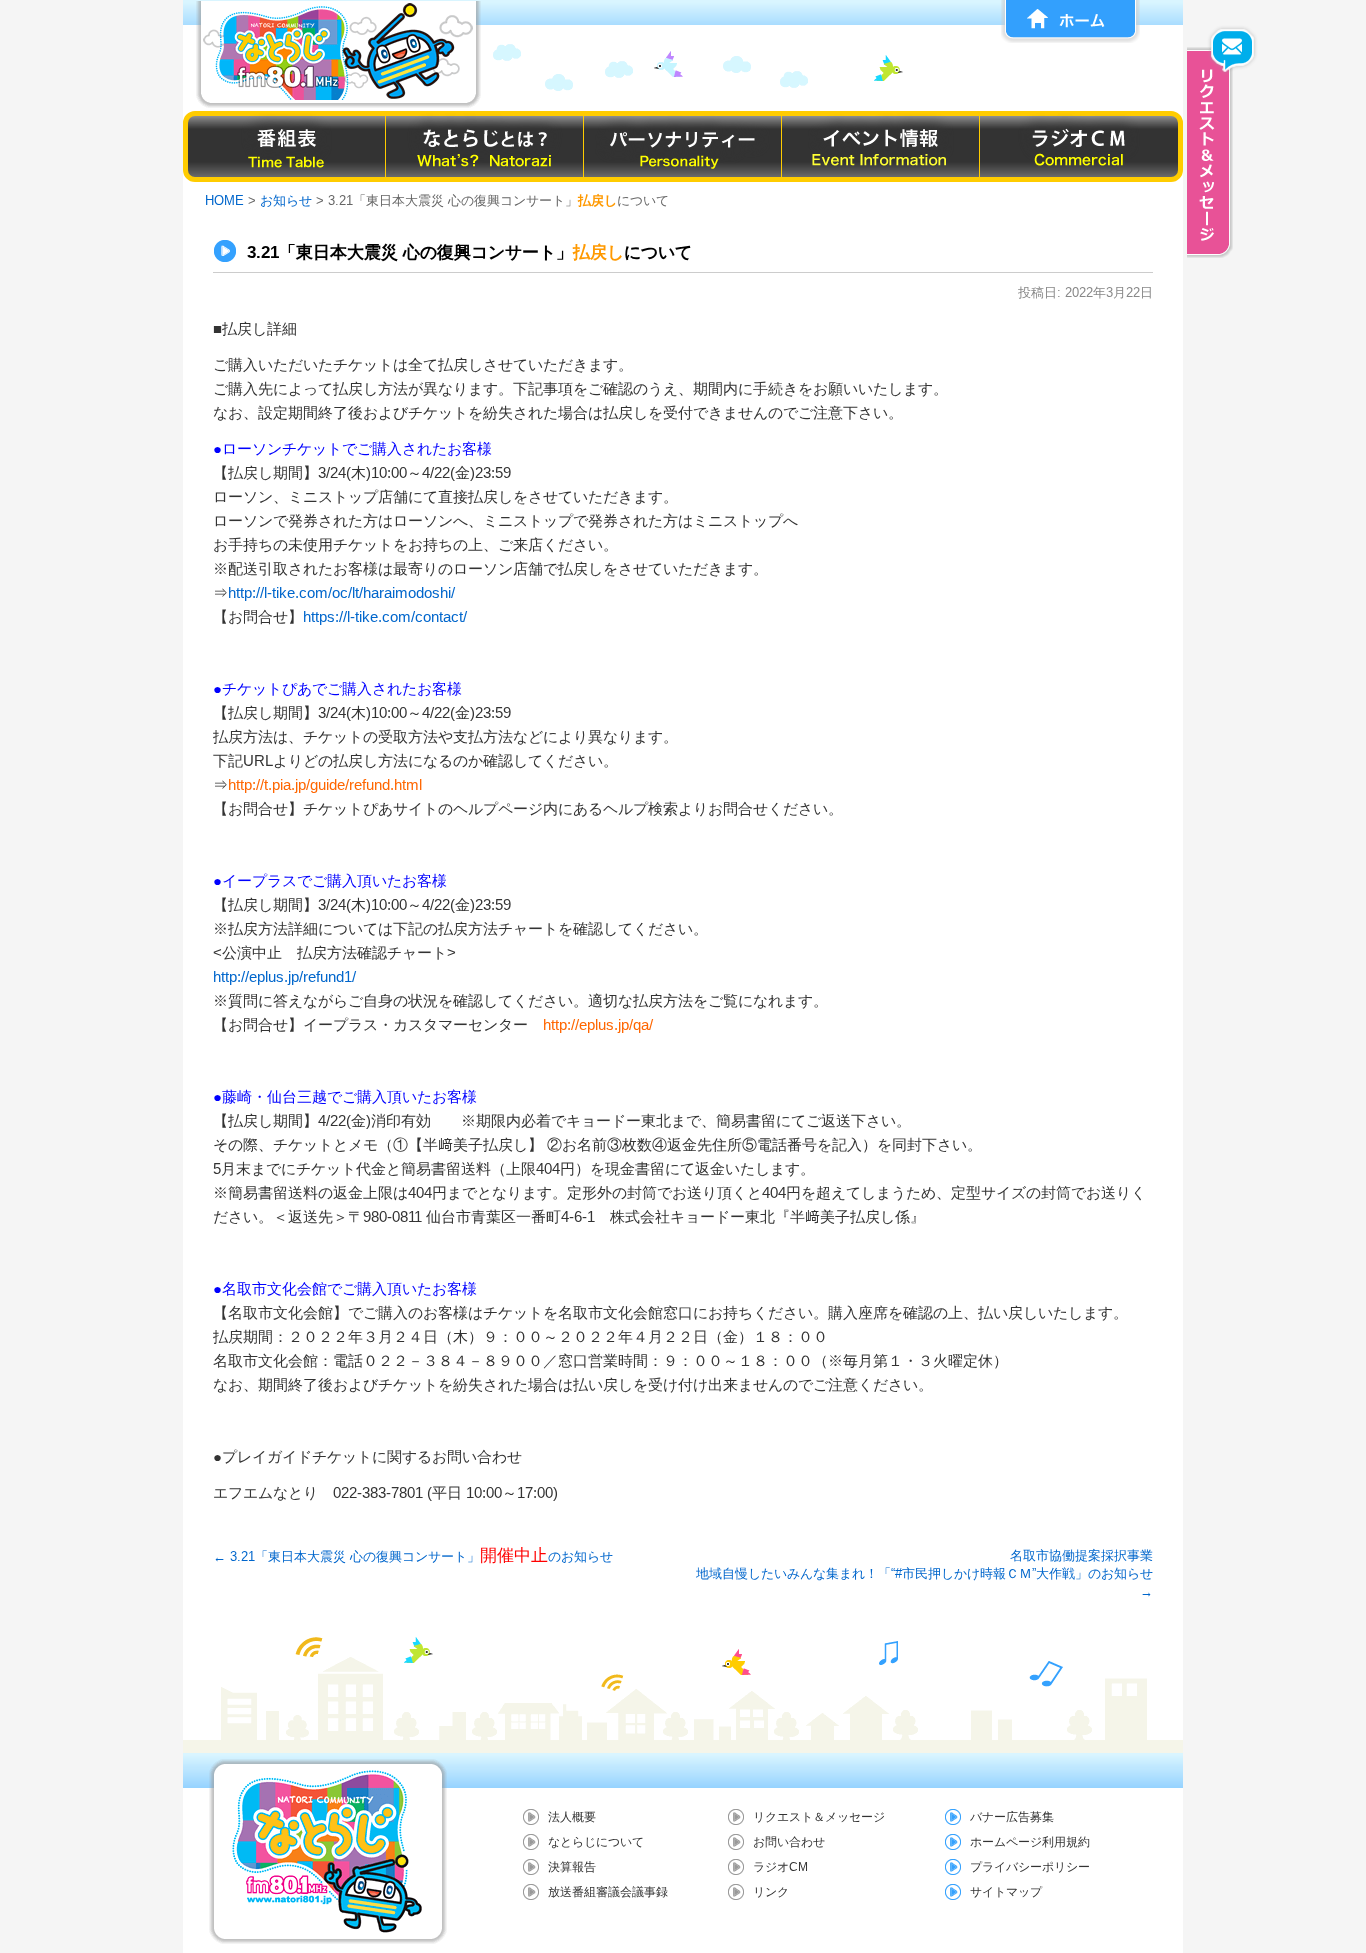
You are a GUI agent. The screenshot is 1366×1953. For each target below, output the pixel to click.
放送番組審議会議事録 (608, 1892)
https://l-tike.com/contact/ (385, 616)
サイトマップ (1006, 1892)
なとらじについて (596, 1842)
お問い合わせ (789, 1842)
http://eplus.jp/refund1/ (284, 976)
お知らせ (286, 200)
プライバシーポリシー (1030, 1867)
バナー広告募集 (1012, 1817)
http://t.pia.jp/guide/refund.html (325, 784)
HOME (224, 200)
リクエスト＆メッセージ (819, 1817)
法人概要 (572, 1817)
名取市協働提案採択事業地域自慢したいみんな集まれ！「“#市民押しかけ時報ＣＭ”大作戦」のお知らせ (924, 1573)
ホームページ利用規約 (1030, 1842)
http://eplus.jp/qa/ (598, 1024)
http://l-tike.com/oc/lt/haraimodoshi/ (341, 592)
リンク (771, 1892)
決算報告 (572, 1867)
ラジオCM (780, 1867)
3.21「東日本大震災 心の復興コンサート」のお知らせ (413, 1556)
